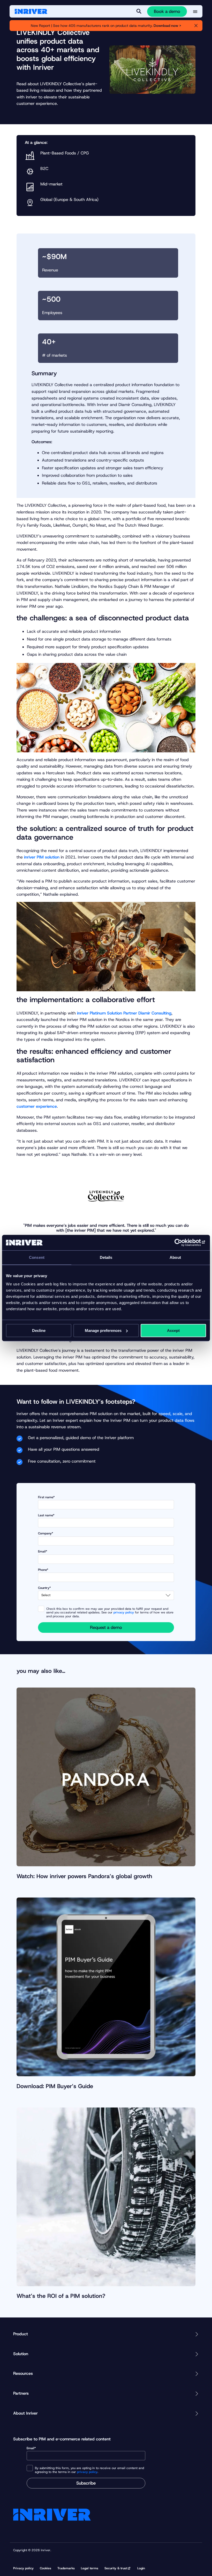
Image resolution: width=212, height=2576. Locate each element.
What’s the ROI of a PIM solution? (61, 2296)
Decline (39, 1330)
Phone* (43, 1570)
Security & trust (116, 2568)
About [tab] (175, 1257)
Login (141, 2568)
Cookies (46, 2568)
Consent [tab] (37, 1257)
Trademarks (66, 2568)
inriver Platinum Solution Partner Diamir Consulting (124, 1013)
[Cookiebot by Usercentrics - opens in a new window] (183, 1243)
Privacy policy (23, 2568)
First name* (46, 1497)
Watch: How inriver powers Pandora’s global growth (84, 1876)
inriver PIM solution (42, 857)
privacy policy (124, 1612)
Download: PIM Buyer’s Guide (55, 2086)
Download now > (167, 26)
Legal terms (90, 2568)
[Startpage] (31, 11)
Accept (173, 1330)
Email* (43, 1552)
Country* (44, 1588)
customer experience (37, 1106)
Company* (46, 1533)
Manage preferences (103, 1330)
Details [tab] (106, 1257)
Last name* (46, 1515)
